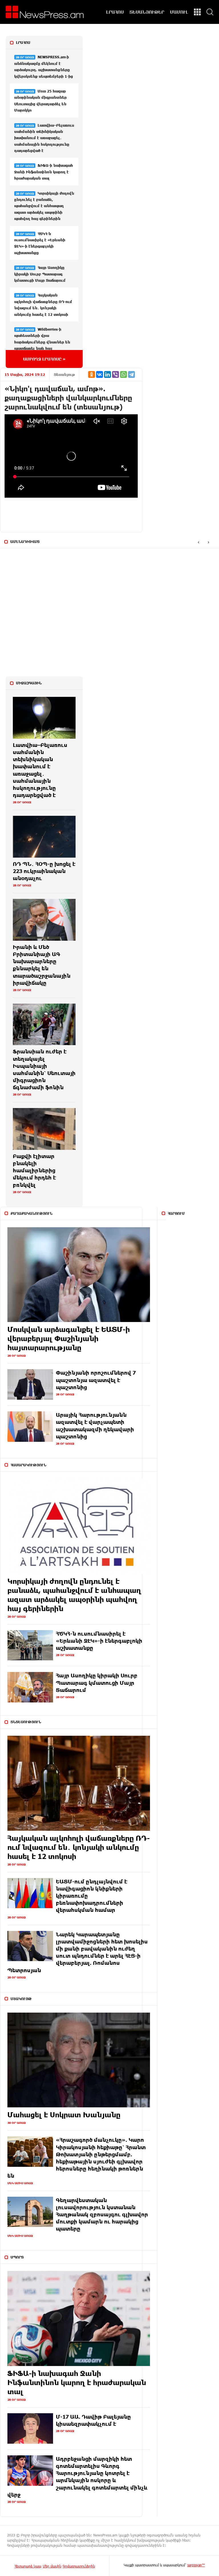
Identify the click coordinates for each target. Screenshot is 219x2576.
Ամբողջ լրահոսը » (44, 359)
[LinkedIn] (108, 374)
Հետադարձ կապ (28, 2566)
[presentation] (198, 542)
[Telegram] (131, 374)
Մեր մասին (52, 2566)
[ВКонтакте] (100, 374)
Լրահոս (23, 42)
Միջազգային (29, 683)
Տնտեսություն (26, 1722)
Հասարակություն (28, 1465)
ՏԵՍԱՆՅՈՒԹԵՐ (147, 12)
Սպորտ (17, 2257)
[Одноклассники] (92, 374)
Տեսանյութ (64, 374)
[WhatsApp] (123, 374)
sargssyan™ (196, 2565)
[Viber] (115, 374)
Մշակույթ (21, 1999)
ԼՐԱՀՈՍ (115, 12)
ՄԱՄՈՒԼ (179, 12)
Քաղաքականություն (32, 1213)
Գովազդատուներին (79, 2566)
